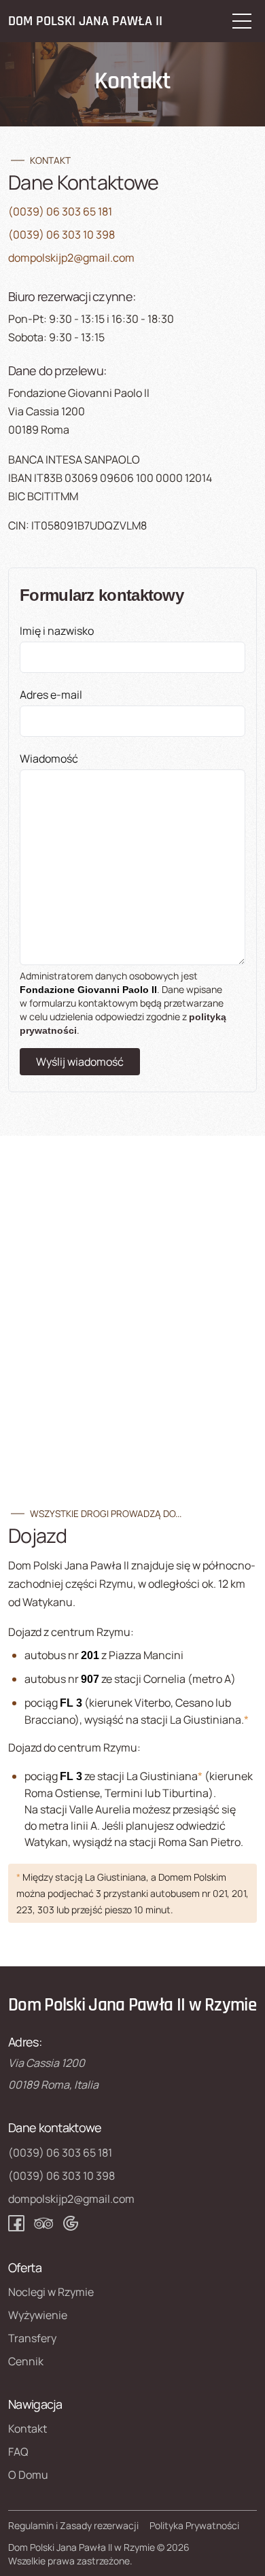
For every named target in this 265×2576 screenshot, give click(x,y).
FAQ (18, 2452)
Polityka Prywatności (194, 2525)
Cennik (26, 2361)
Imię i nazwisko (57, 631)
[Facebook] (16, 2223)
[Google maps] (71, 2223)
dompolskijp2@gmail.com (71, 258)
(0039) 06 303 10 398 (61, 234)
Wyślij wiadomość (80, 1062)
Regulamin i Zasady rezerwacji (73, 2525)
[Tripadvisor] (43, 2223)
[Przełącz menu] (242, 21)
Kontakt (28, 2429)
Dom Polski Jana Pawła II (85, 21)
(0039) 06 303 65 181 (60, 211)
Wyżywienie (38, 2315)
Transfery (32, 2338)
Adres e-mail (51, 695)
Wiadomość (49, 759)
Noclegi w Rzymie (51, 2292)
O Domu (28, 2475)
